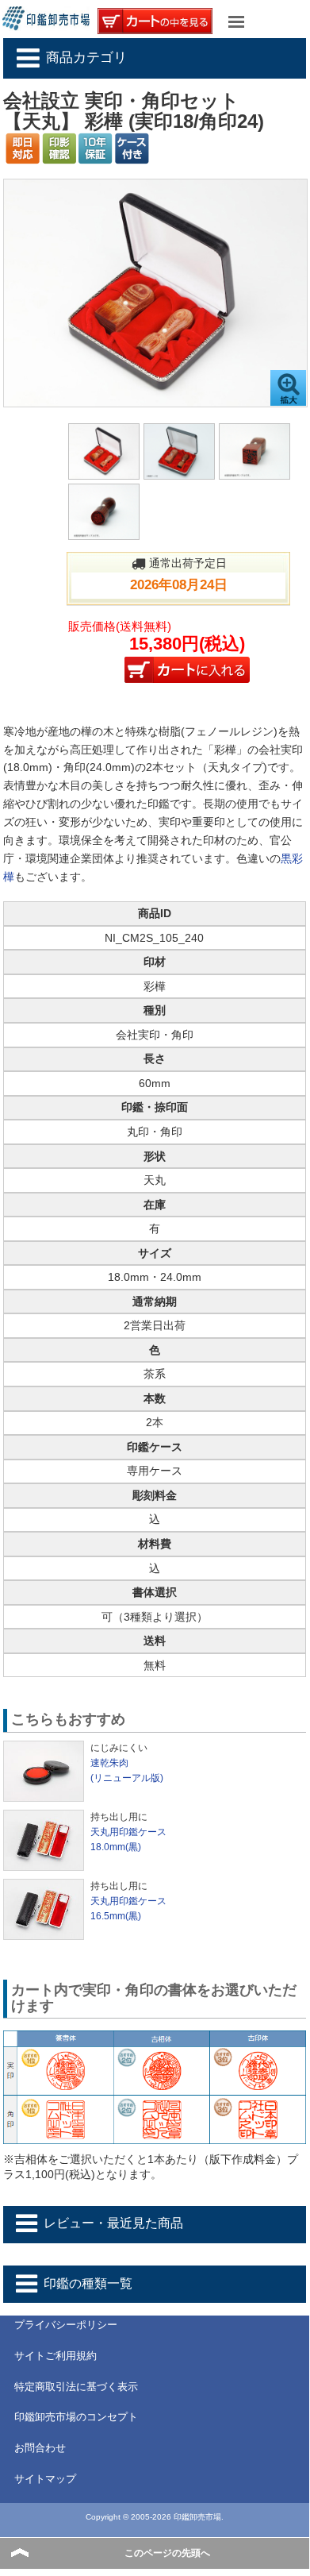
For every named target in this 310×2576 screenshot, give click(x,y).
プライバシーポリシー (66, 2325)
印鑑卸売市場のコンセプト (76, 2417)
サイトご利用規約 (55, 2356)
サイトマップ (45, 2479)
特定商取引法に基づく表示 (76, 2387)
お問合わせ (40, 2448)
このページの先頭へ (167, 2553)
